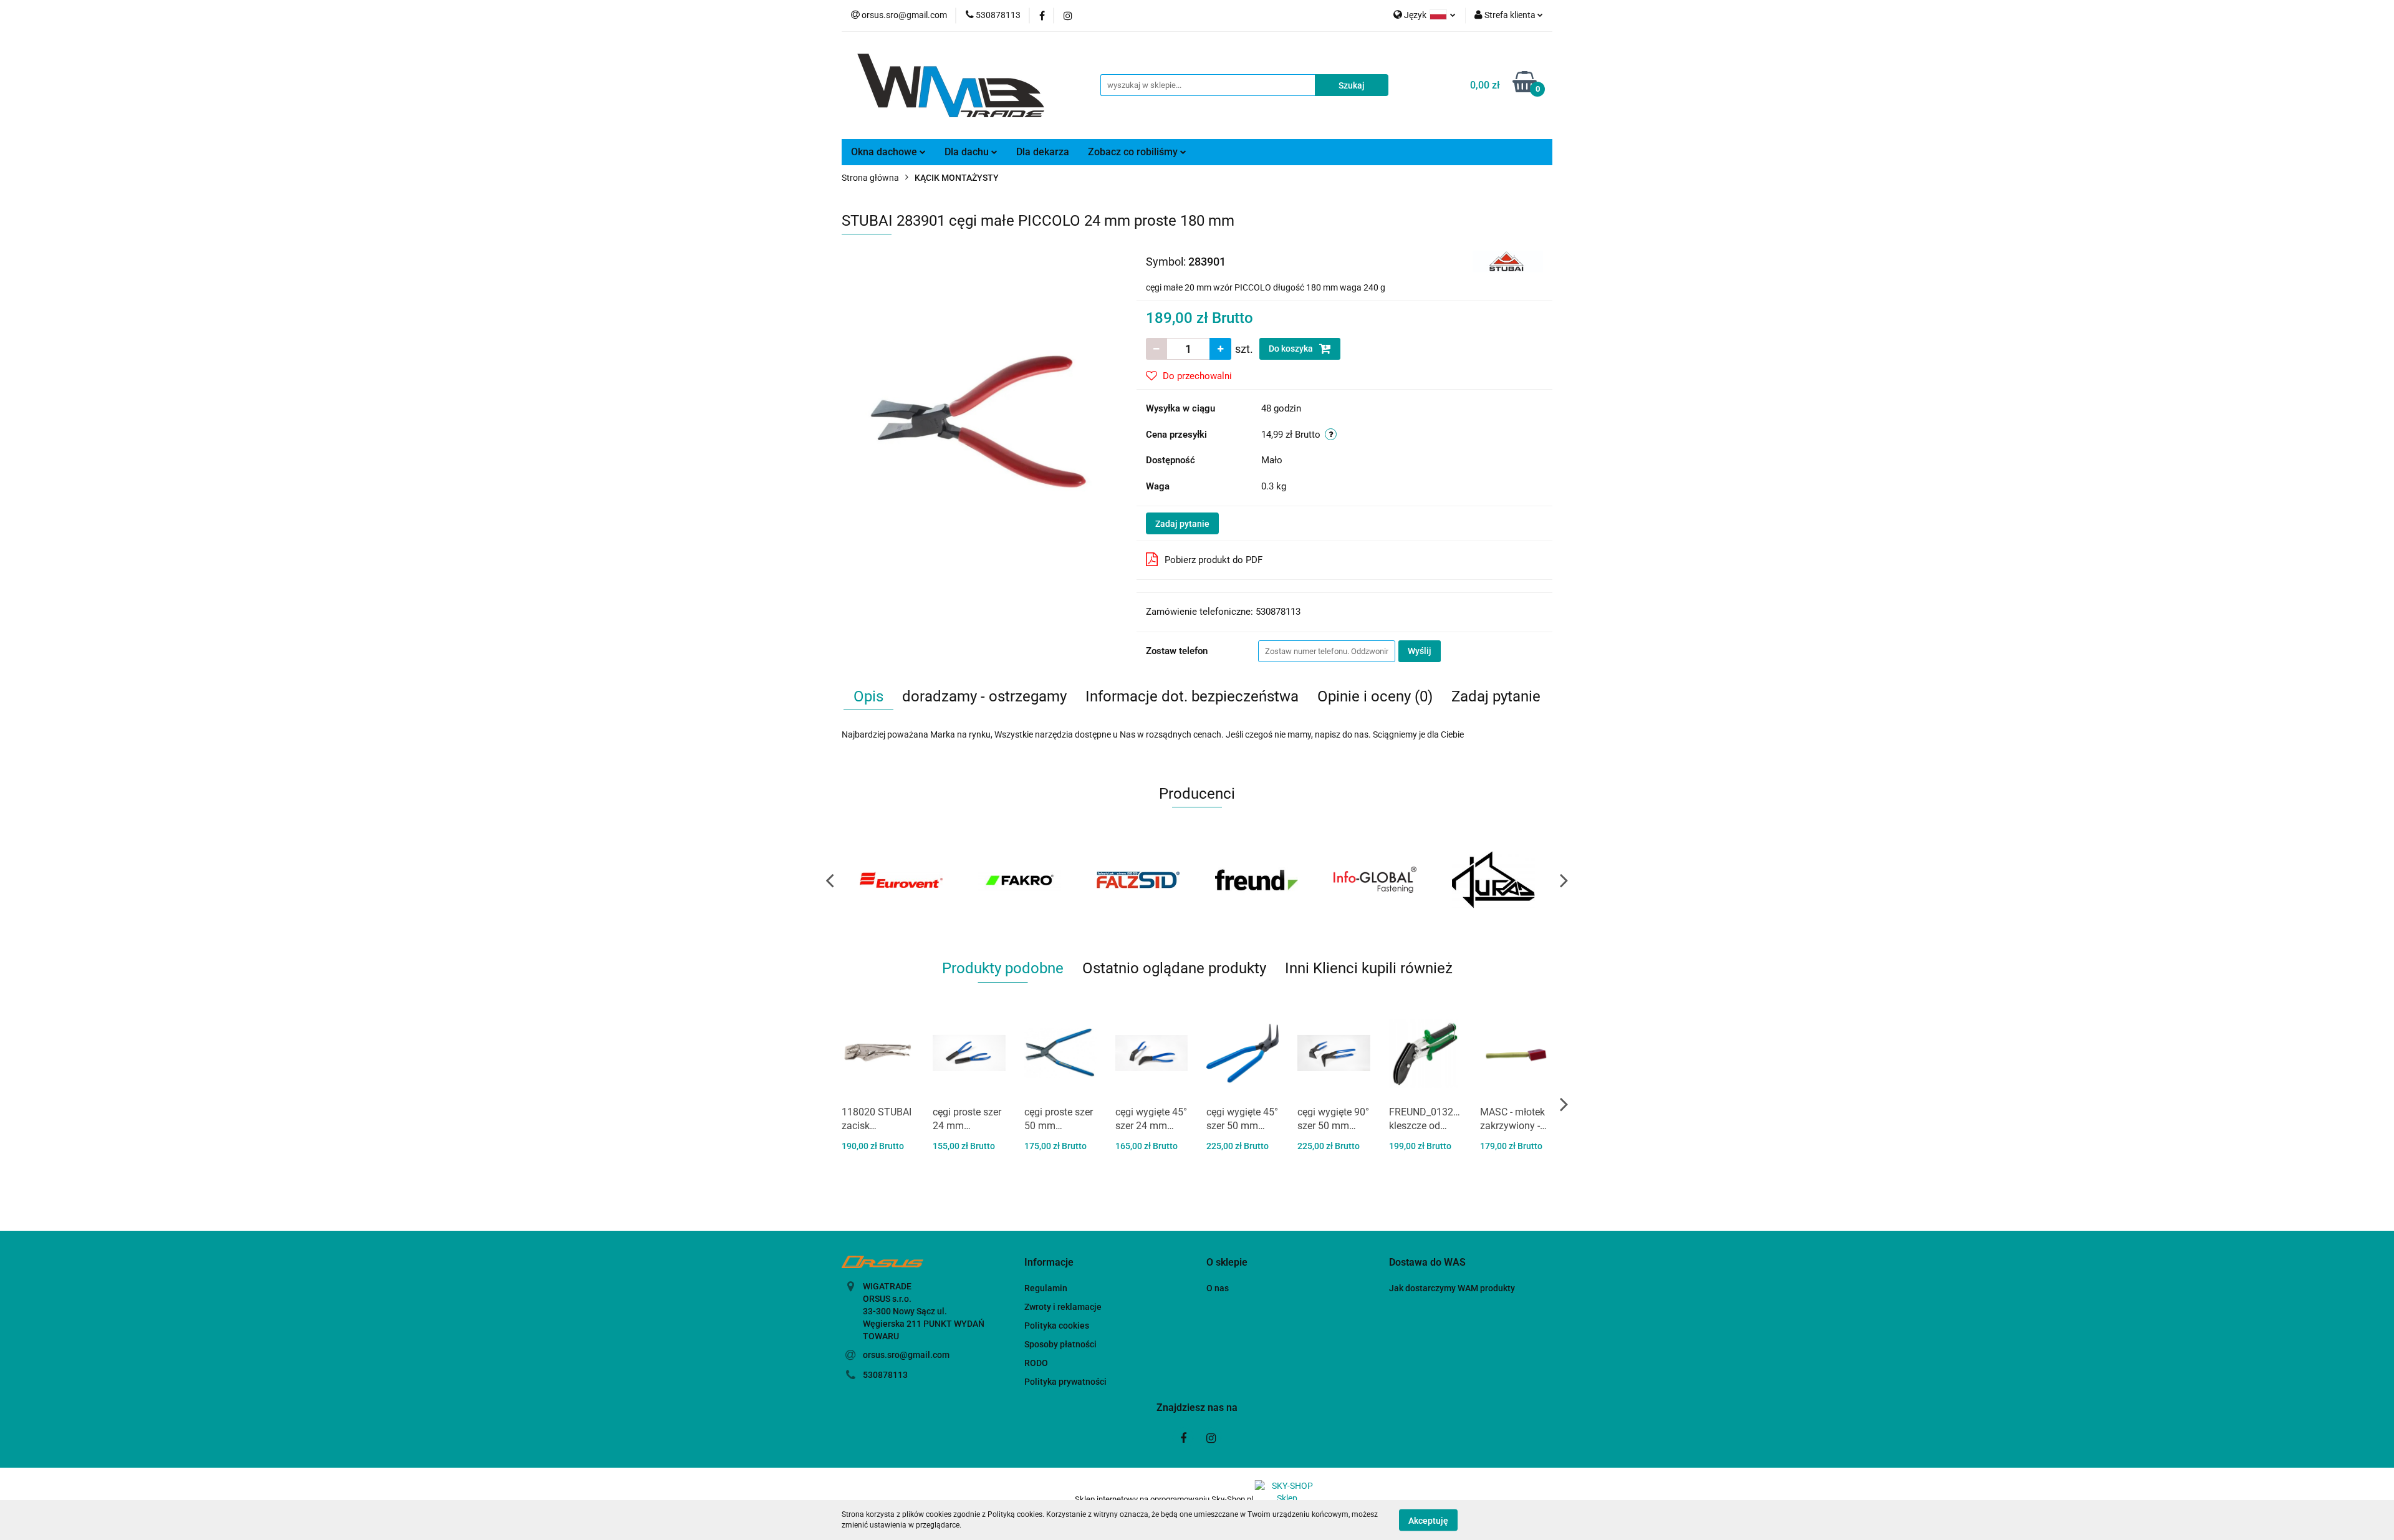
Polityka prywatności (1065, 1382)
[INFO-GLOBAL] (1256, 880)
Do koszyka (1292, 349)
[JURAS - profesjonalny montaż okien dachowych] (1375, 880)
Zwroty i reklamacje (1063, 1307)
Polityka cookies (1057, 1326)
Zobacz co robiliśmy (1134, 152)
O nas (1218, 1288)
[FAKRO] (901, 880)
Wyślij (1420, 651)
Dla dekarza (1043, 152)
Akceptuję (1428, 1520)
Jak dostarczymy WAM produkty (1452, 1288)
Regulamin (1046, 1288)
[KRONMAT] (1493, 880)
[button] (1049, 1263)
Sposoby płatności (1060, 1344)
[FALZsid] (1019, 880)
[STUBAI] (1508, 261)
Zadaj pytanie (1182, 524)
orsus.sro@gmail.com (906, 1355)
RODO (1036, 1363)
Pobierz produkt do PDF (1214, 560)
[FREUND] (1138, 880)
